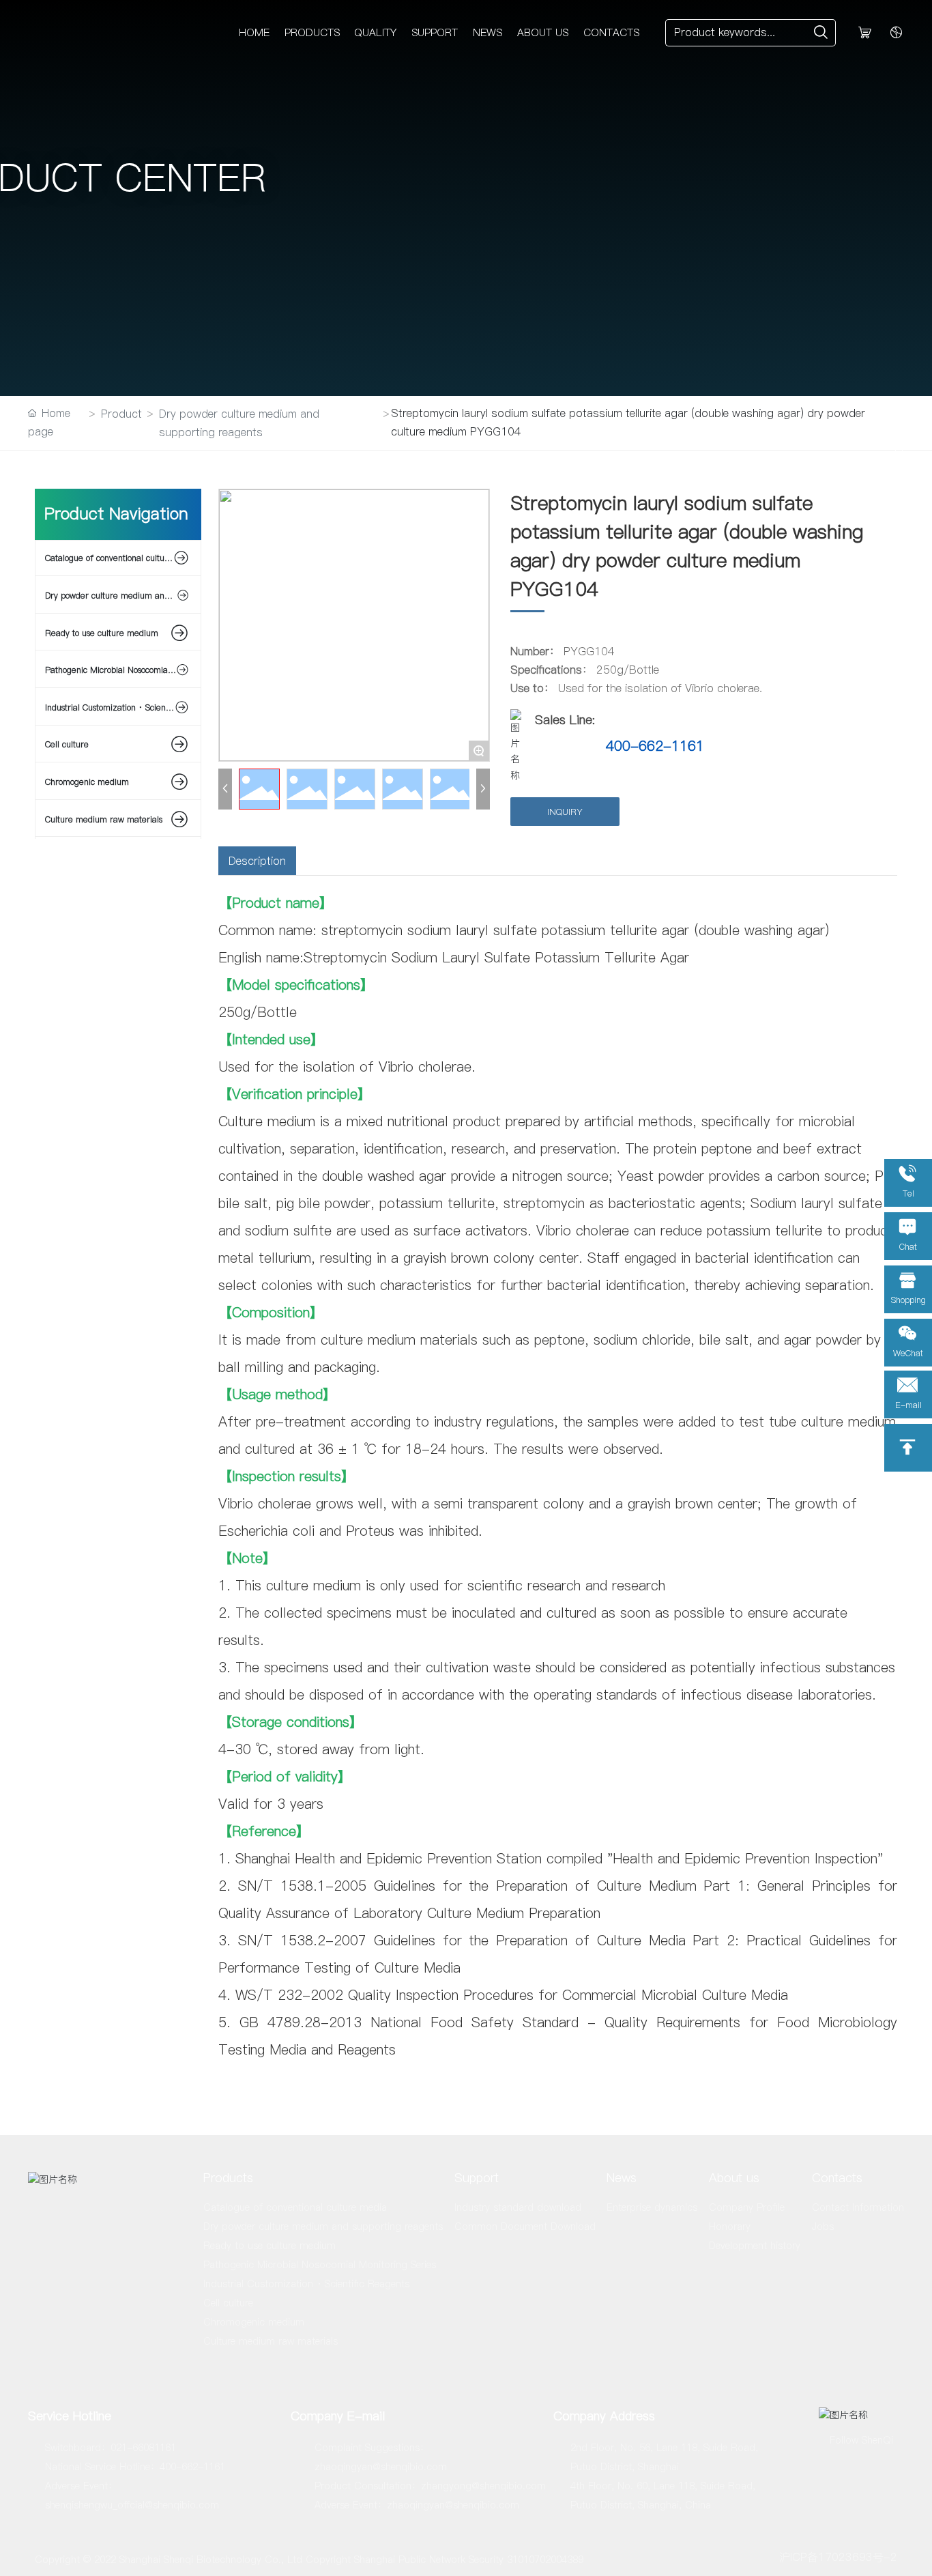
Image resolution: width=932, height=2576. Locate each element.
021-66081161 (143, 2448)
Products (312, 32)
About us (543, 32)
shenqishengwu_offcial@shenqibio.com (132, 2505)
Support (435, 32)
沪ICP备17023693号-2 (838, 2557)
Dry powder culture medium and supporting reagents (239, 423)
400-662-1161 (655, 746)
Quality (375, 32)
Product (121, 414)
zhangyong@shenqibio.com (483, 2486)
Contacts (611, 32)
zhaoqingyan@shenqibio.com (381, 2467)
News (487, 32)
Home (254, 32)
